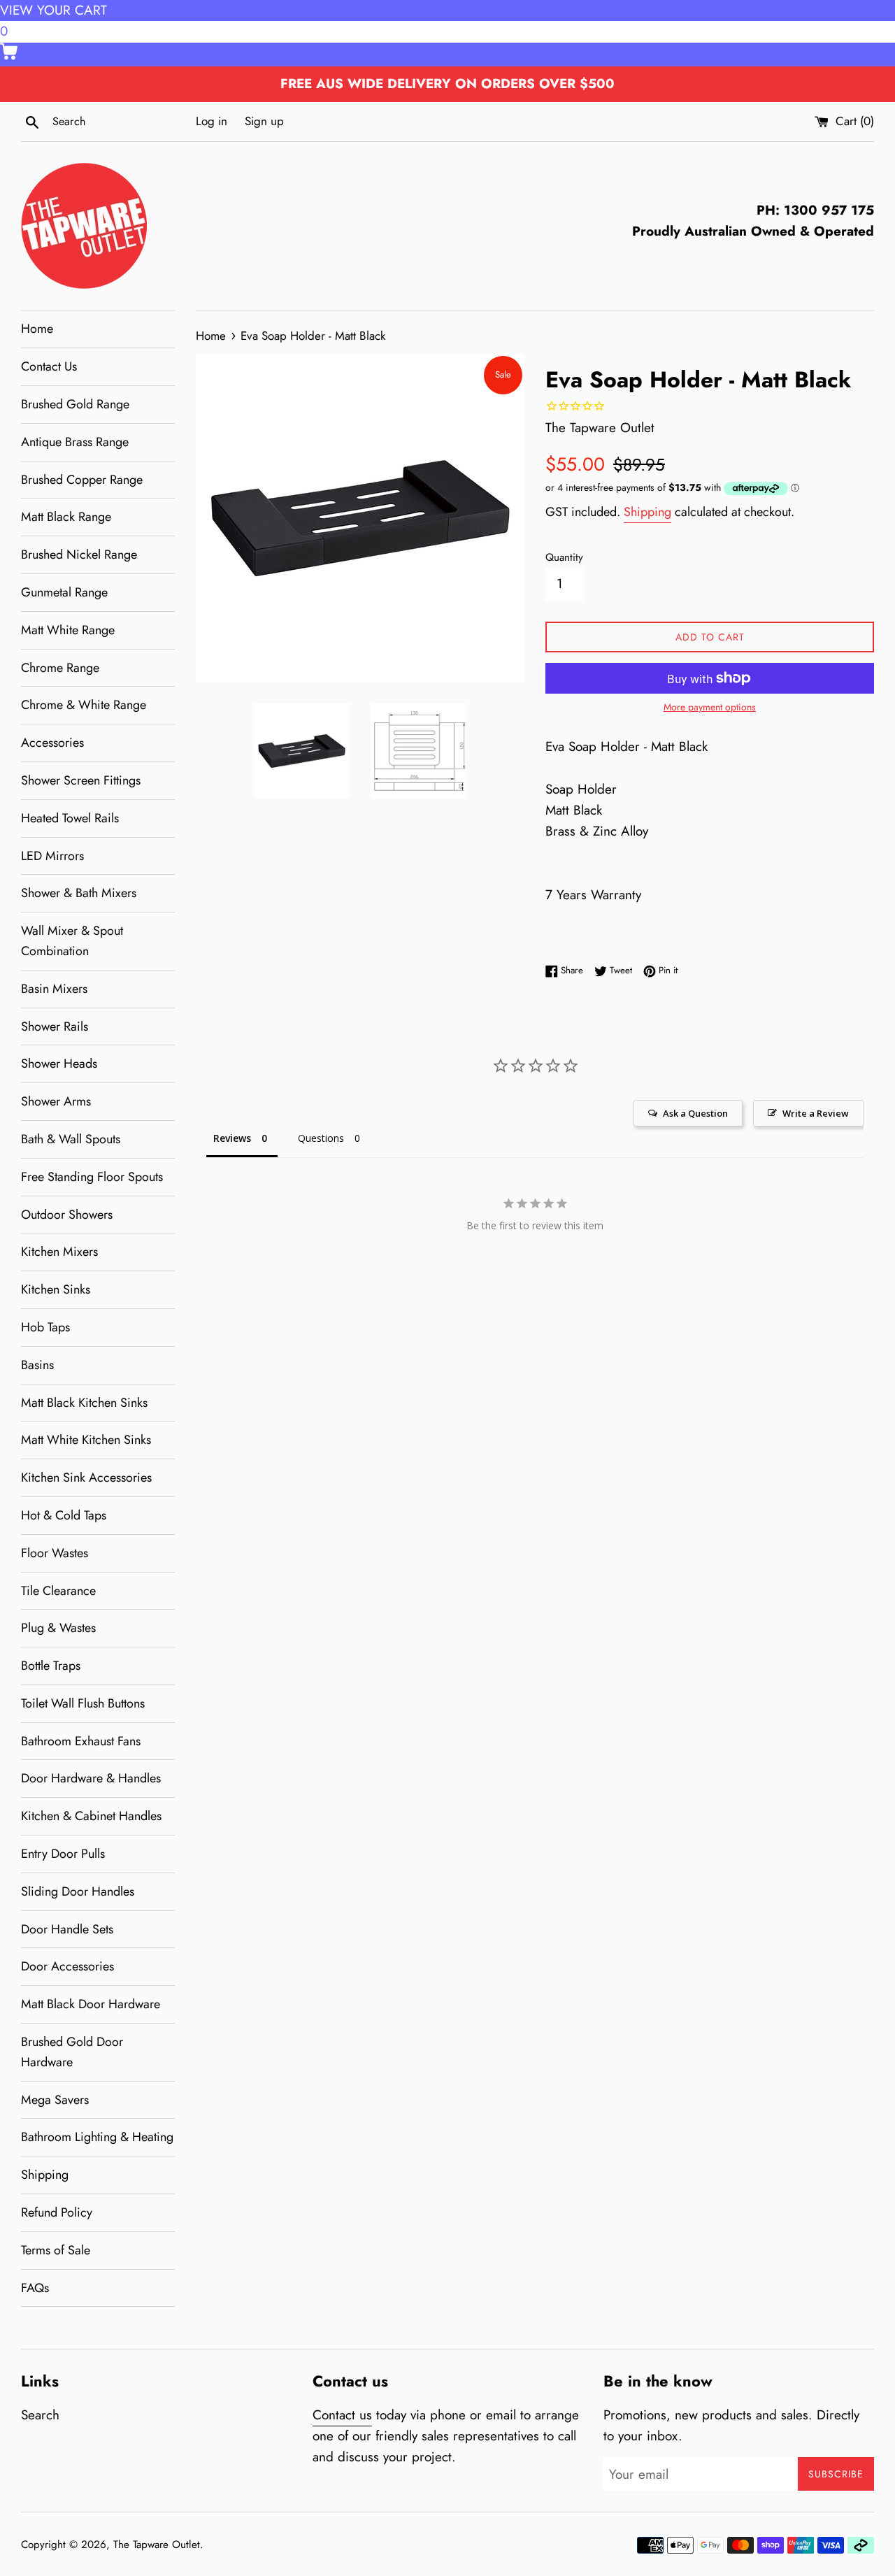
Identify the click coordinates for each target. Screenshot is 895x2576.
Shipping (45, 2175)
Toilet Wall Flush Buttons (83, 1703)
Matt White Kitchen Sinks (86, 1440)
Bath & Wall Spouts (71, 1139)
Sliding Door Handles (78, 1891)
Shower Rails (55, 1026)
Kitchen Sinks (56, 1289)
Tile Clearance (58, 1591)
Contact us (342, 2415)
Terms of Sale (56, 2250)
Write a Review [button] (816, 1113)
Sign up (264, 121)
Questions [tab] (321, 1138)
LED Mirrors (52, 856)
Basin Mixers (54, 989)
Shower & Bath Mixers (79, 893)
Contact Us (49, 366)
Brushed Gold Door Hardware (72, 2052)
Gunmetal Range (64, 592)
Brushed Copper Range (82, 480)
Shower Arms (56, 1101)
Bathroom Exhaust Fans (81, 1741)
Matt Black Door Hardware (91, 2004)
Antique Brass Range (75, 442)
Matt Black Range (66, 517)
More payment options (710, 707)
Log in (212, 121)
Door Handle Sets (67, 1929)
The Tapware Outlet (157, 2545)
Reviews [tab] (232, 1138)
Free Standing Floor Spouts (92, 1177)
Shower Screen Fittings (81, 780)
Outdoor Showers (67, 1215)
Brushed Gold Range (75, 404)
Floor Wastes (55, 1553)
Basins (37, 1365)
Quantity (564, 557)
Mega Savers (55, 2100)
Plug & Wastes (58, 1628)
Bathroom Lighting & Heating (97, 2137)
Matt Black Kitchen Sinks (84, 1403)
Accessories (52, 743)
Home (37, 329)
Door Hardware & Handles (91, 1778)
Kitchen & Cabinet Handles (91, 1816)
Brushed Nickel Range (79, 554)
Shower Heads (59, 1064)
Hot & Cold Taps (64, 1515)
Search (40, 2415)
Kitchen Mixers (59, 1252)
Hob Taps (45, 1327)
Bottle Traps (51, 1666)
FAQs (35, 2288)
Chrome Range (60, 668)
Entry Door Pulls (63, 1854)
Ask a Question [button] (695, 1113)
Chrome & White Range (84, 705)
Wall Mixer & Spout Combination (72, 941)
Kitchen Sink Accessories (86, 1477)
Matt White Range (68, 630)
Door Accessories (67, 1966)
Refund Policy (57, 2212)
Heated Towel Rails (70, 818)
